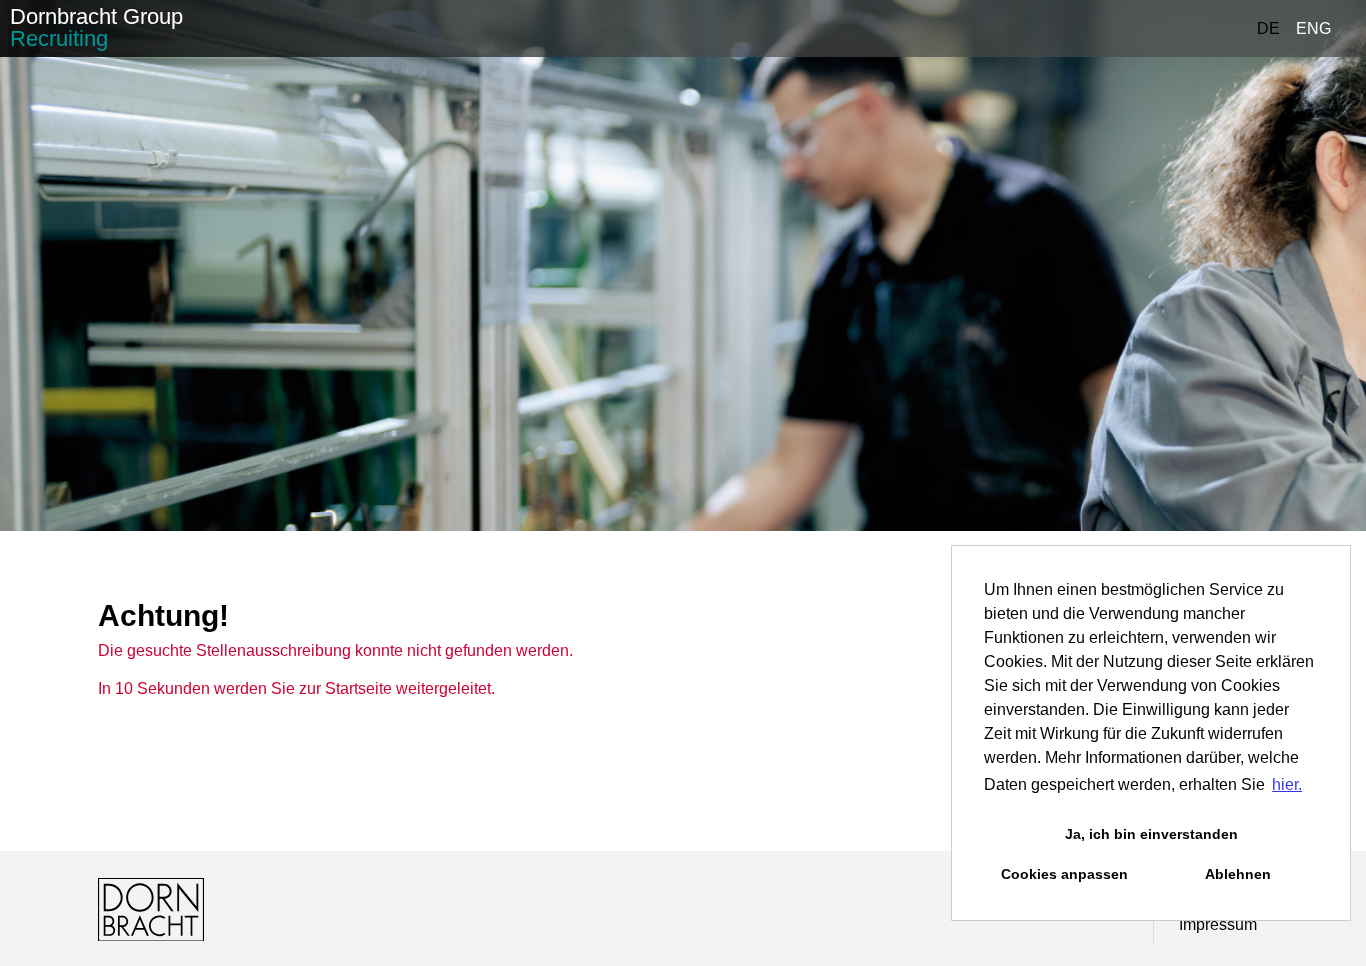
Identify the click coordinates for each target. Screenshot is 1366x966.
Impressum (1218, 924)
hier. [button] (1287, 784)
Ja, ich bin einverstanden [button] (1151, 834)
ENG (1313, 28)
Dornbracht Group (96, 27)
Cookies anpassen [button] (1064, 874)
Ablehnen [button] (1238, 874)
